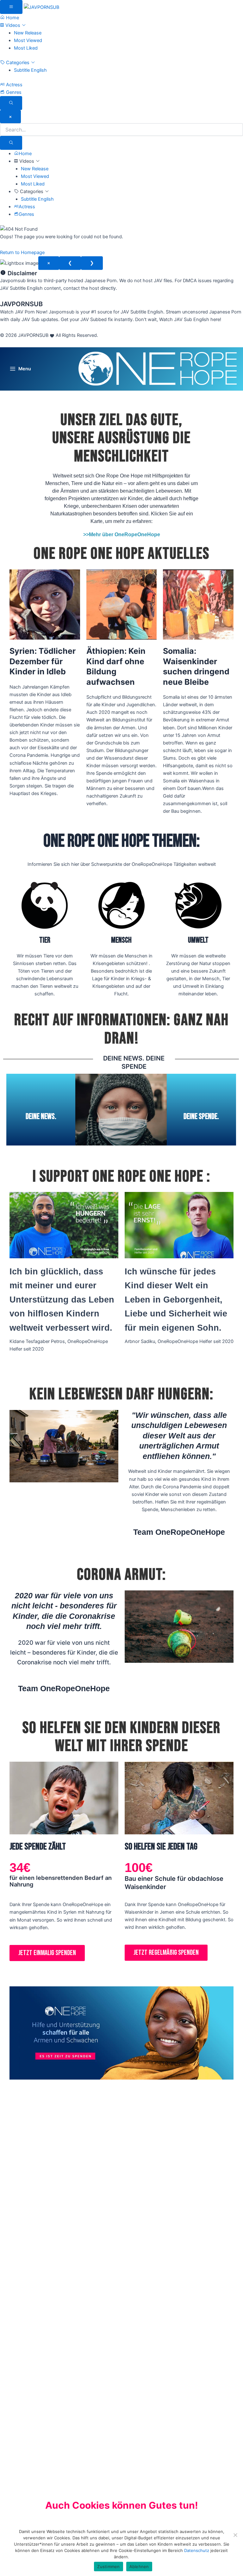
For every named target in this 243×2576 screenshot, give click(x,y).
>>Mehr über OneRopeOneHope (122, 535)
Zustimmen (108, 2567)
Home (12, 18)
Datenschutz (197, 2550)
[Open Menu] (11, 7)
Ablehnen (139, 2567)
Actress (14, 85)
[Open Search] (11, 103)
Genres (13, 92)
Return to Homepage (22, 252)
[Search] (11, 143)
